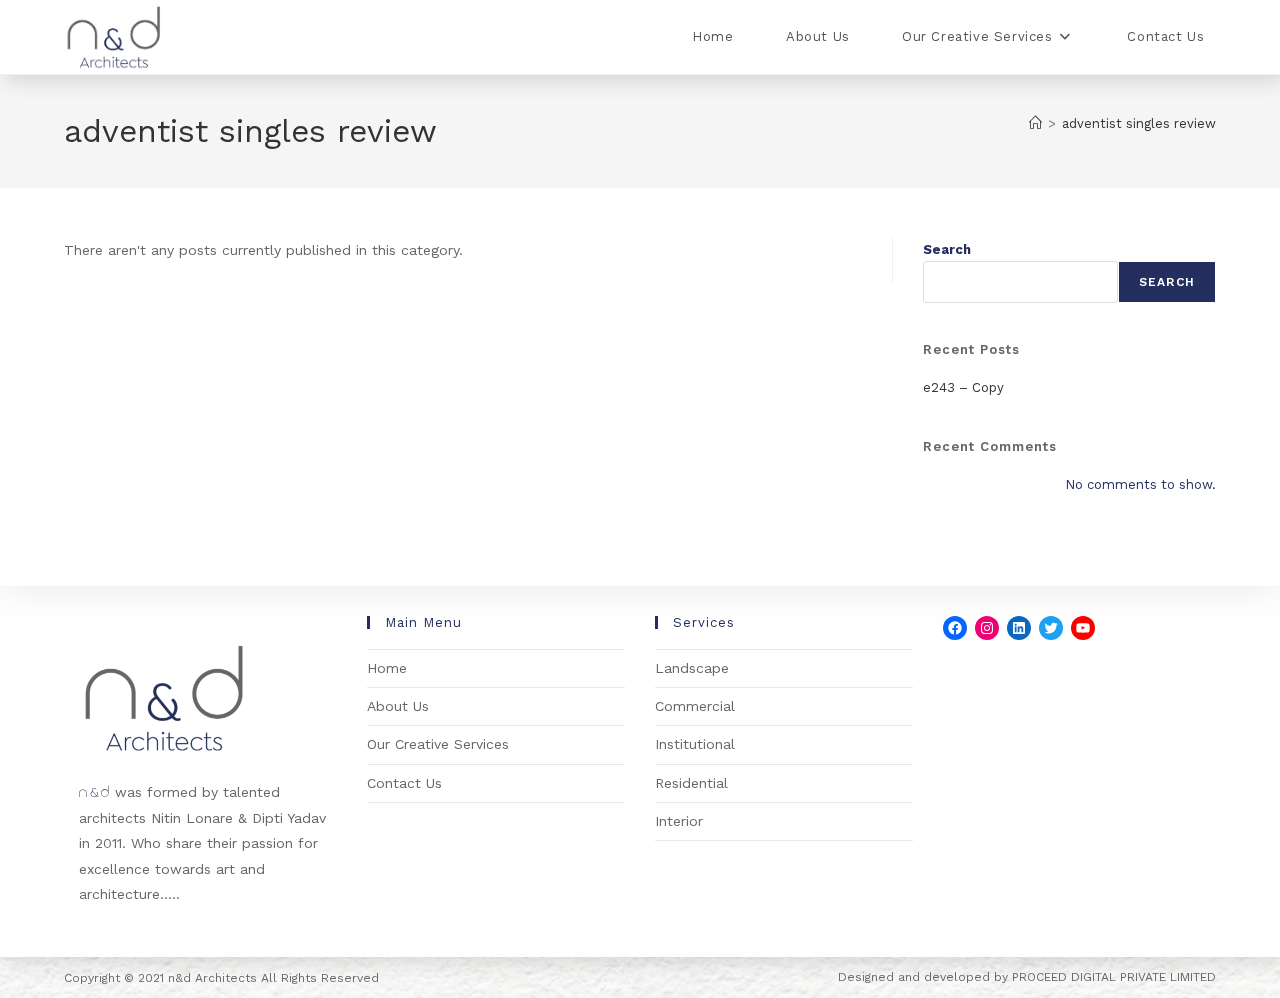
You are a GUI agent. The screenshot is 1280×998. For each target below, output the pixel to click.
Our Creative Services (438, 744)
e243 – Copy (963, 387)
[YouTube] (1083, 628)
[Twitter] (1051, 628)
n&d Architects (210, 978)
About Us (398, 706)
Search (947, 249)
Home (387, 668)
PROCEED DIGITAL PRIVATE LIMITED (1114, 977)
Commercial (695, 706)
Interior (679, 821)
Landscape (692, 668)
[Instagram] (987, 628)
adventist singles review (1139, 123)
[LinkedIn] (1019, 628)
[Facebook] (955, 628)
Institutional (695, 744)
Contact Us (404, 783)
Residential (691, 783)
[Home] (1035, 123)
